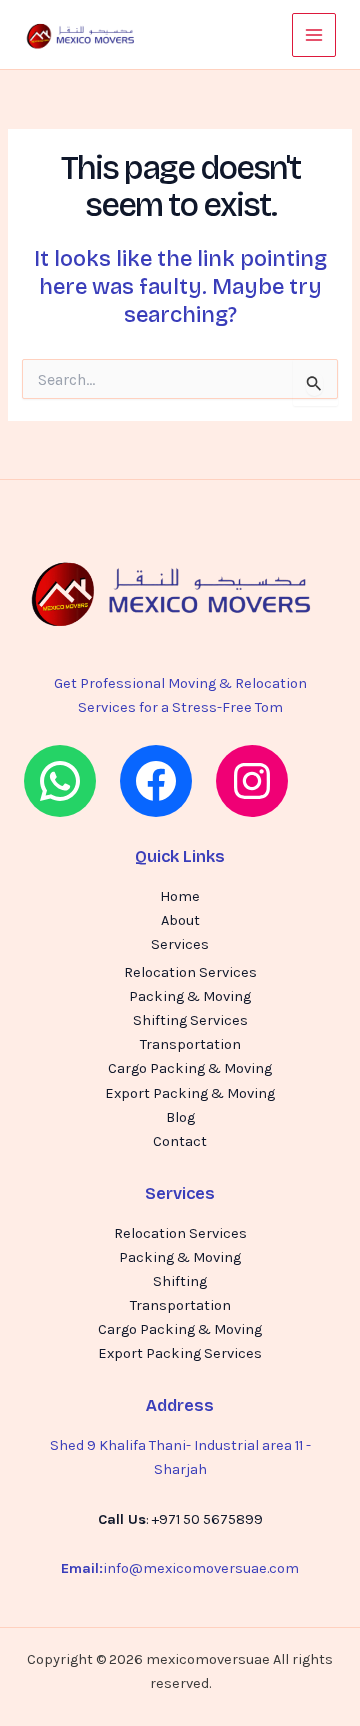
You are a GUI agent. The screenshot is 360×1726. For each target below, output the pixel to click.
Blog (180, 1117)
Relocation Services (190, 972)
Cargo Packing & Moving (190, 1068)
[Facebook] (156, 781)
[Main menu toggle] (314, 35)
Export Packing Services (180, 1353)
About (180, 920)
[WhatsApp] (60, 781)
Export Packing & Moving (190, 1093)
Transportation (190, 1044)
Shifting (180, 1281)
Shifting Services (190, 1020)
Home (180, 896)
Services (180, 944)
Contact (180, 1141)
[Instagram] (252, 781)
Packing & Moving (190, 996)
